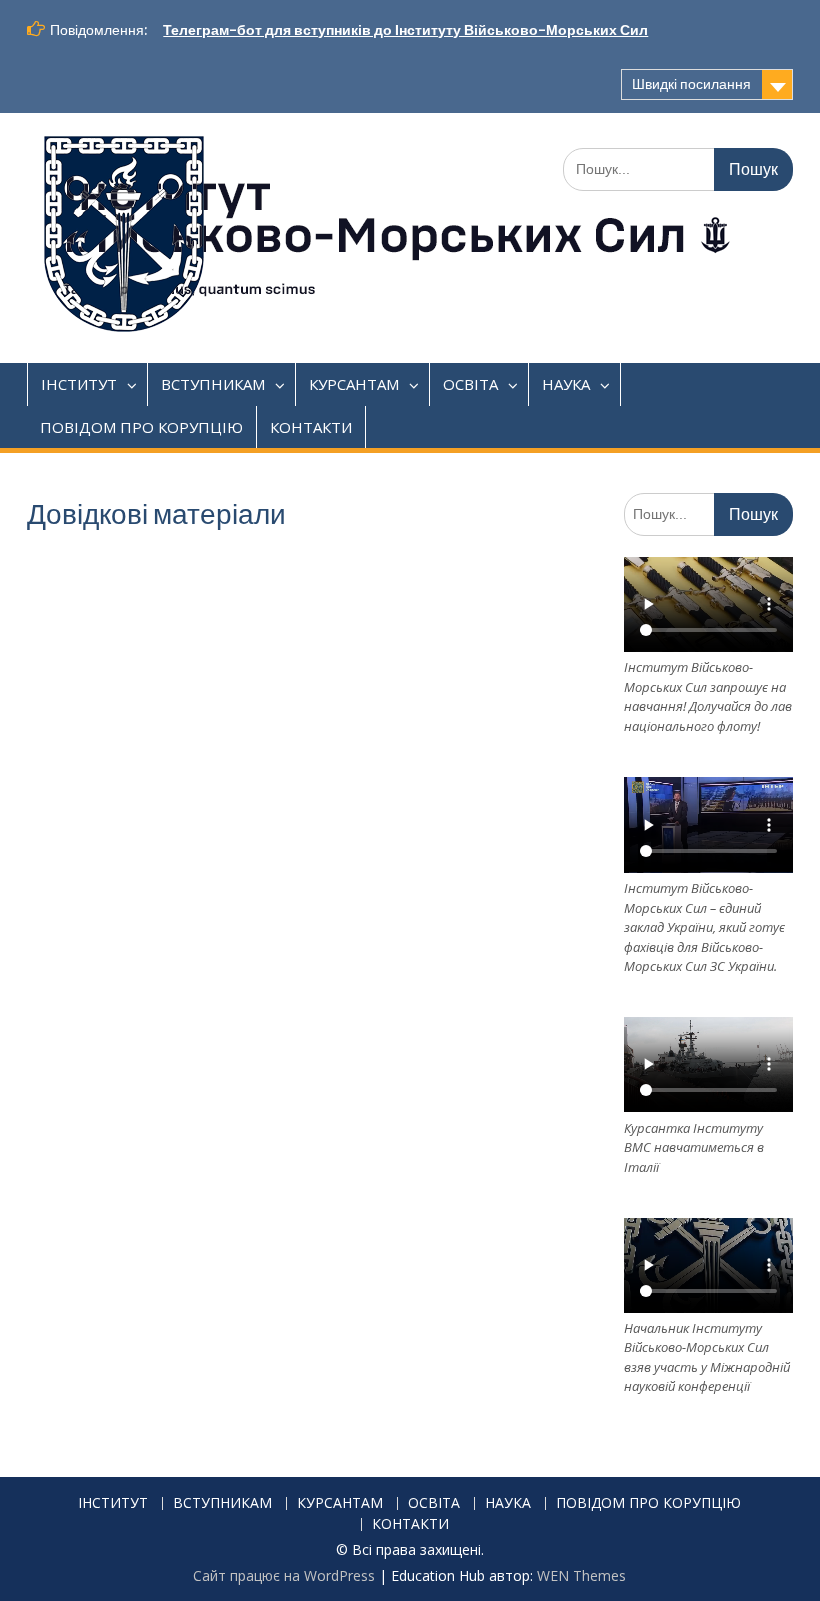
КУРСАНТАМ (354, 384)
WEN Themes (581, 1575)
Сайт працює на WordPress (284, 1575)
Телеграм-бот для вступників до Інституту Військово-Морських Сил (405, 30)
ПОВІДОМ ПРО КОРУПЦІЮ (141, 427)
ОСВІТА (470, 384)
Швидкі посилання (691, 84)
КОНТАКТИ (311, 427)
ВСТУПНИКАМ (213, 384)
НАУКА (566, 384)
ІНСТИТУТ (79, 384)
